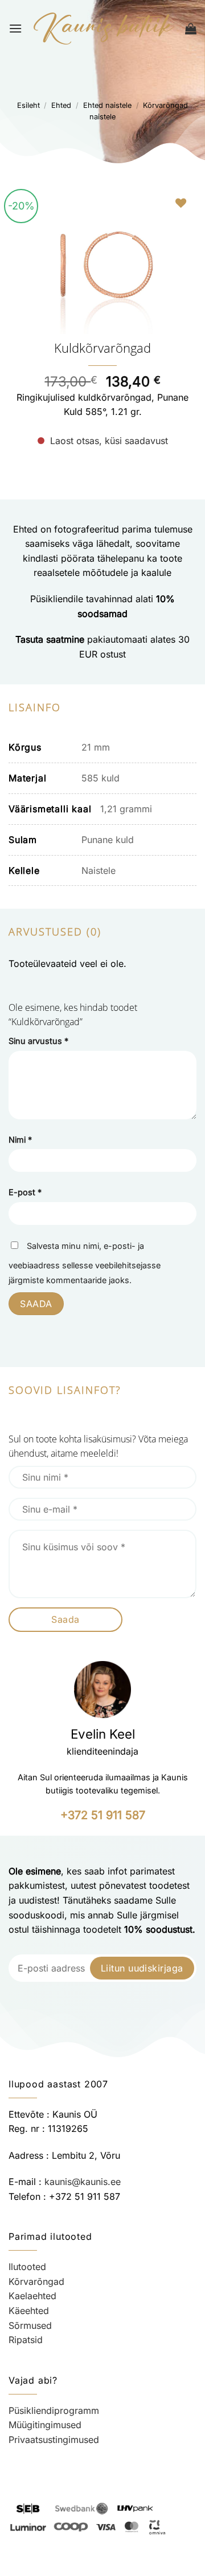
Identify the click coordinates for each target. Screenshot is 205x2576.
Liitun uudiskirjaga (142, 1968)
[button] (15, 28)
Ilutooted (27, 2267)
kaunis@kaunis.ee (83, 2182)
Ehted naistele (107, 105)
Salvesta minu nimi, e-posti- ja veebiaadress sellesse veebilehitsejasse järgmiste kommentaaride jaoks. (85, 1263)
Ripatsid (26, 2340)
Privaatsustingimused (54, 2440)
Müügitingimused (45, 2425)
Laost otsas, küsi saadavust (109, 441)
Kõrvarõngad (36, 2281)
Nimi (20, 1140)
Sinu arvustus (38, 1041)
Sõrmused (30, 2325)
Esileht (28, 105)
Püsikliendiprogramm (54, 2410)
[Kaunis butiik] (104, 29)
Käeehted (29, 2311)
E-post (25, 1192)
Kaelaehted (32, 2296)
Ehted (61, 105)
